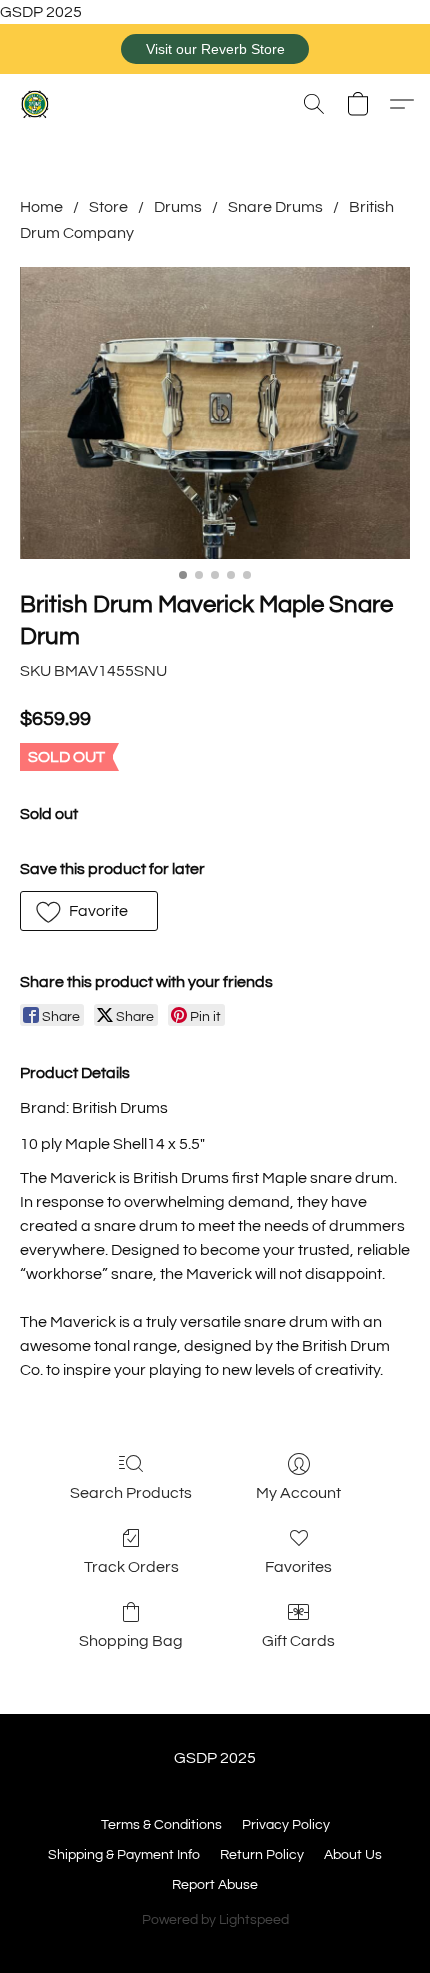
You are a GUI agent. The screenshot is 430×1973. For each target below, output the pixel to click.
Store (108, 207)
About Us (353, 1855)
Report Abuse (215, 1885)
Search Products (131, 1493)
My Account (298, 1493)
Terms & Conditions (161, 1825)
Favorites (298, 1567)
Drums (178, 207)
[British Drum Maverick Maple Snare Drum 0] (215, 413)
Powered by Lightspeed (215, 1920)
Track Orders (131, 1567)
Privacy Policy (286, 1825)
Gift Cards (298, 1641)
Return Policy (262, 1855)
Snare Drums (275, 207)
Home (41, 207)
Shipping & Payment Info (124, 1855)
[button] (215, 49)
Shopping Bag (131, 1641)
